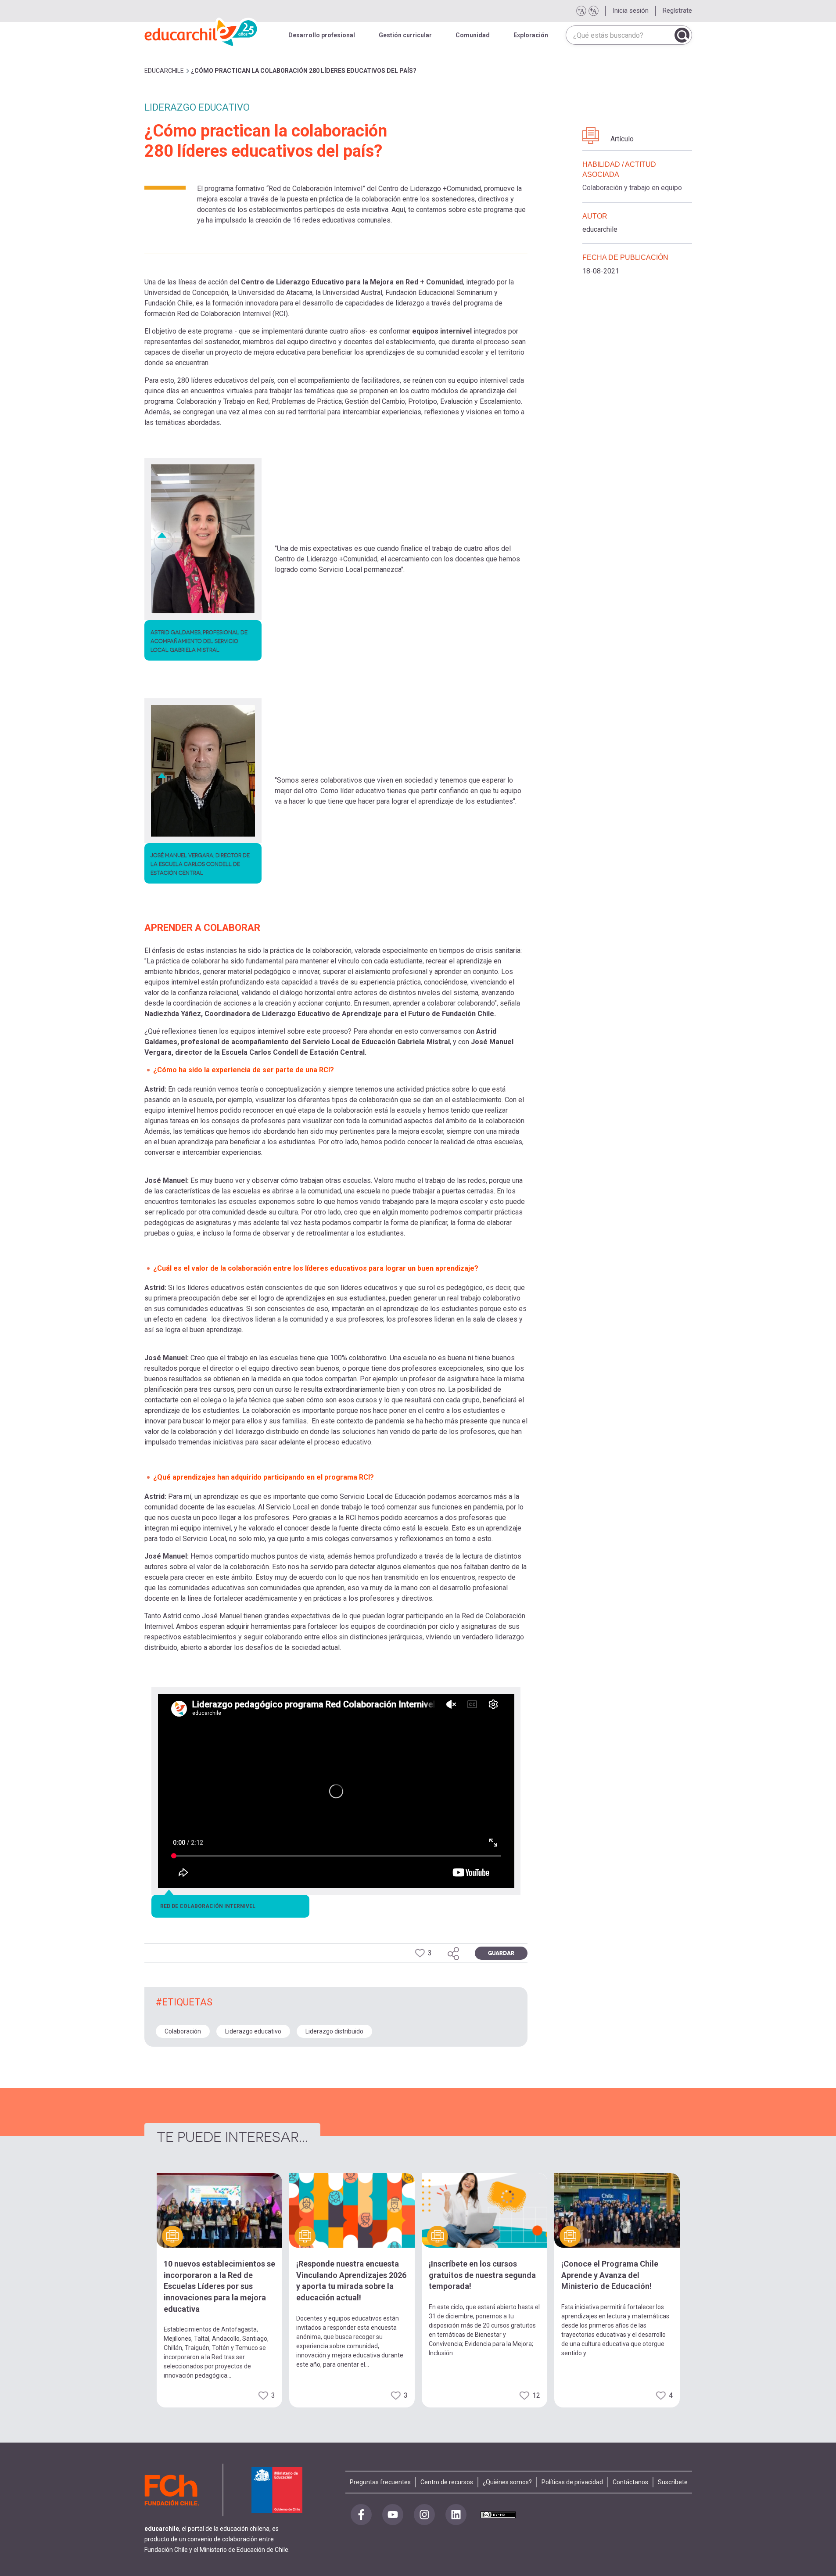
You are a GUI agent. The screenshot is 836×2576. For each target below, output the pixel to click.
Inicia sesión (631, 11)
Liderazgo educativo (253, 2031)
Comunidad (473, 35)
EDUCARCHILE (164, 71)
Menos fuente (581, 11)
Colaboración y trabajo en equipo (632, 188)
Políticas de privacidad (572, 2482)
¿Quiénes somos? (507, 2482)
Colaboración (183, 2031)
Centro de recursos (447, 2482)
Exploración (531, 35)
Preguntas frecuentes (380, 2482)
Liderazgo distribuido (334, 2031)
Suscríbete (673, 2482)
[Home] (201, 31)
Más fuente (593, 11)
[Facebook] (361, 2515)
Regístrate (677, 11)
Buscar (682, 35)
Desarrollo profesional (322, 35)
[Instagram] (424, 2515)
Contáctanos (630, 2482)
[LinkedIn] (456, 2515)
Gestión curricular (405, 35)
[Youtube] (393, 2515)
